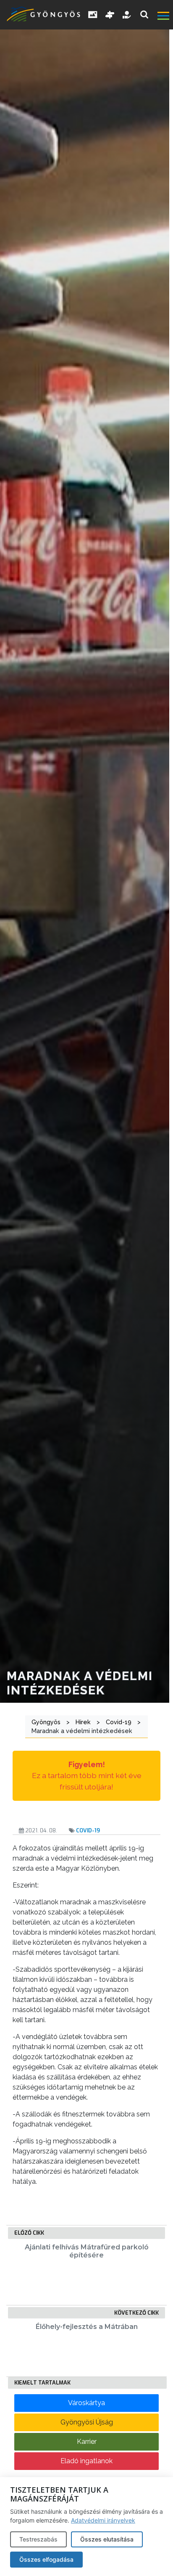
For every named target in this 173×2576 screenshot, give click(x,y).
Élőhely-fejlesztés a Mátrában (87, 2327)
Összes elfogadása (46, 2559)
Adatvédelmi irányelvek (103, 2520)
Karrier (87, 2442)
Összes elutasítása (107, 2539)
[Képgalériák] (93, 15)
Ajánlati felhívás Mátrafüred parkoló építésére (87, 2251)
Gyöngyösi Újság (87, 2422)
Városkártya (86, 2403)
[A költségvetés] (127, 15)
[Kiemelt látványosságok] (110, 15)
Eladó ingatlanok (86, 2461)
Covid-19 (88, 1830)
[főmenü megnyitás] (164, 17)
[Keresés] (144, 15)
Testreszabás (38, 2539)
